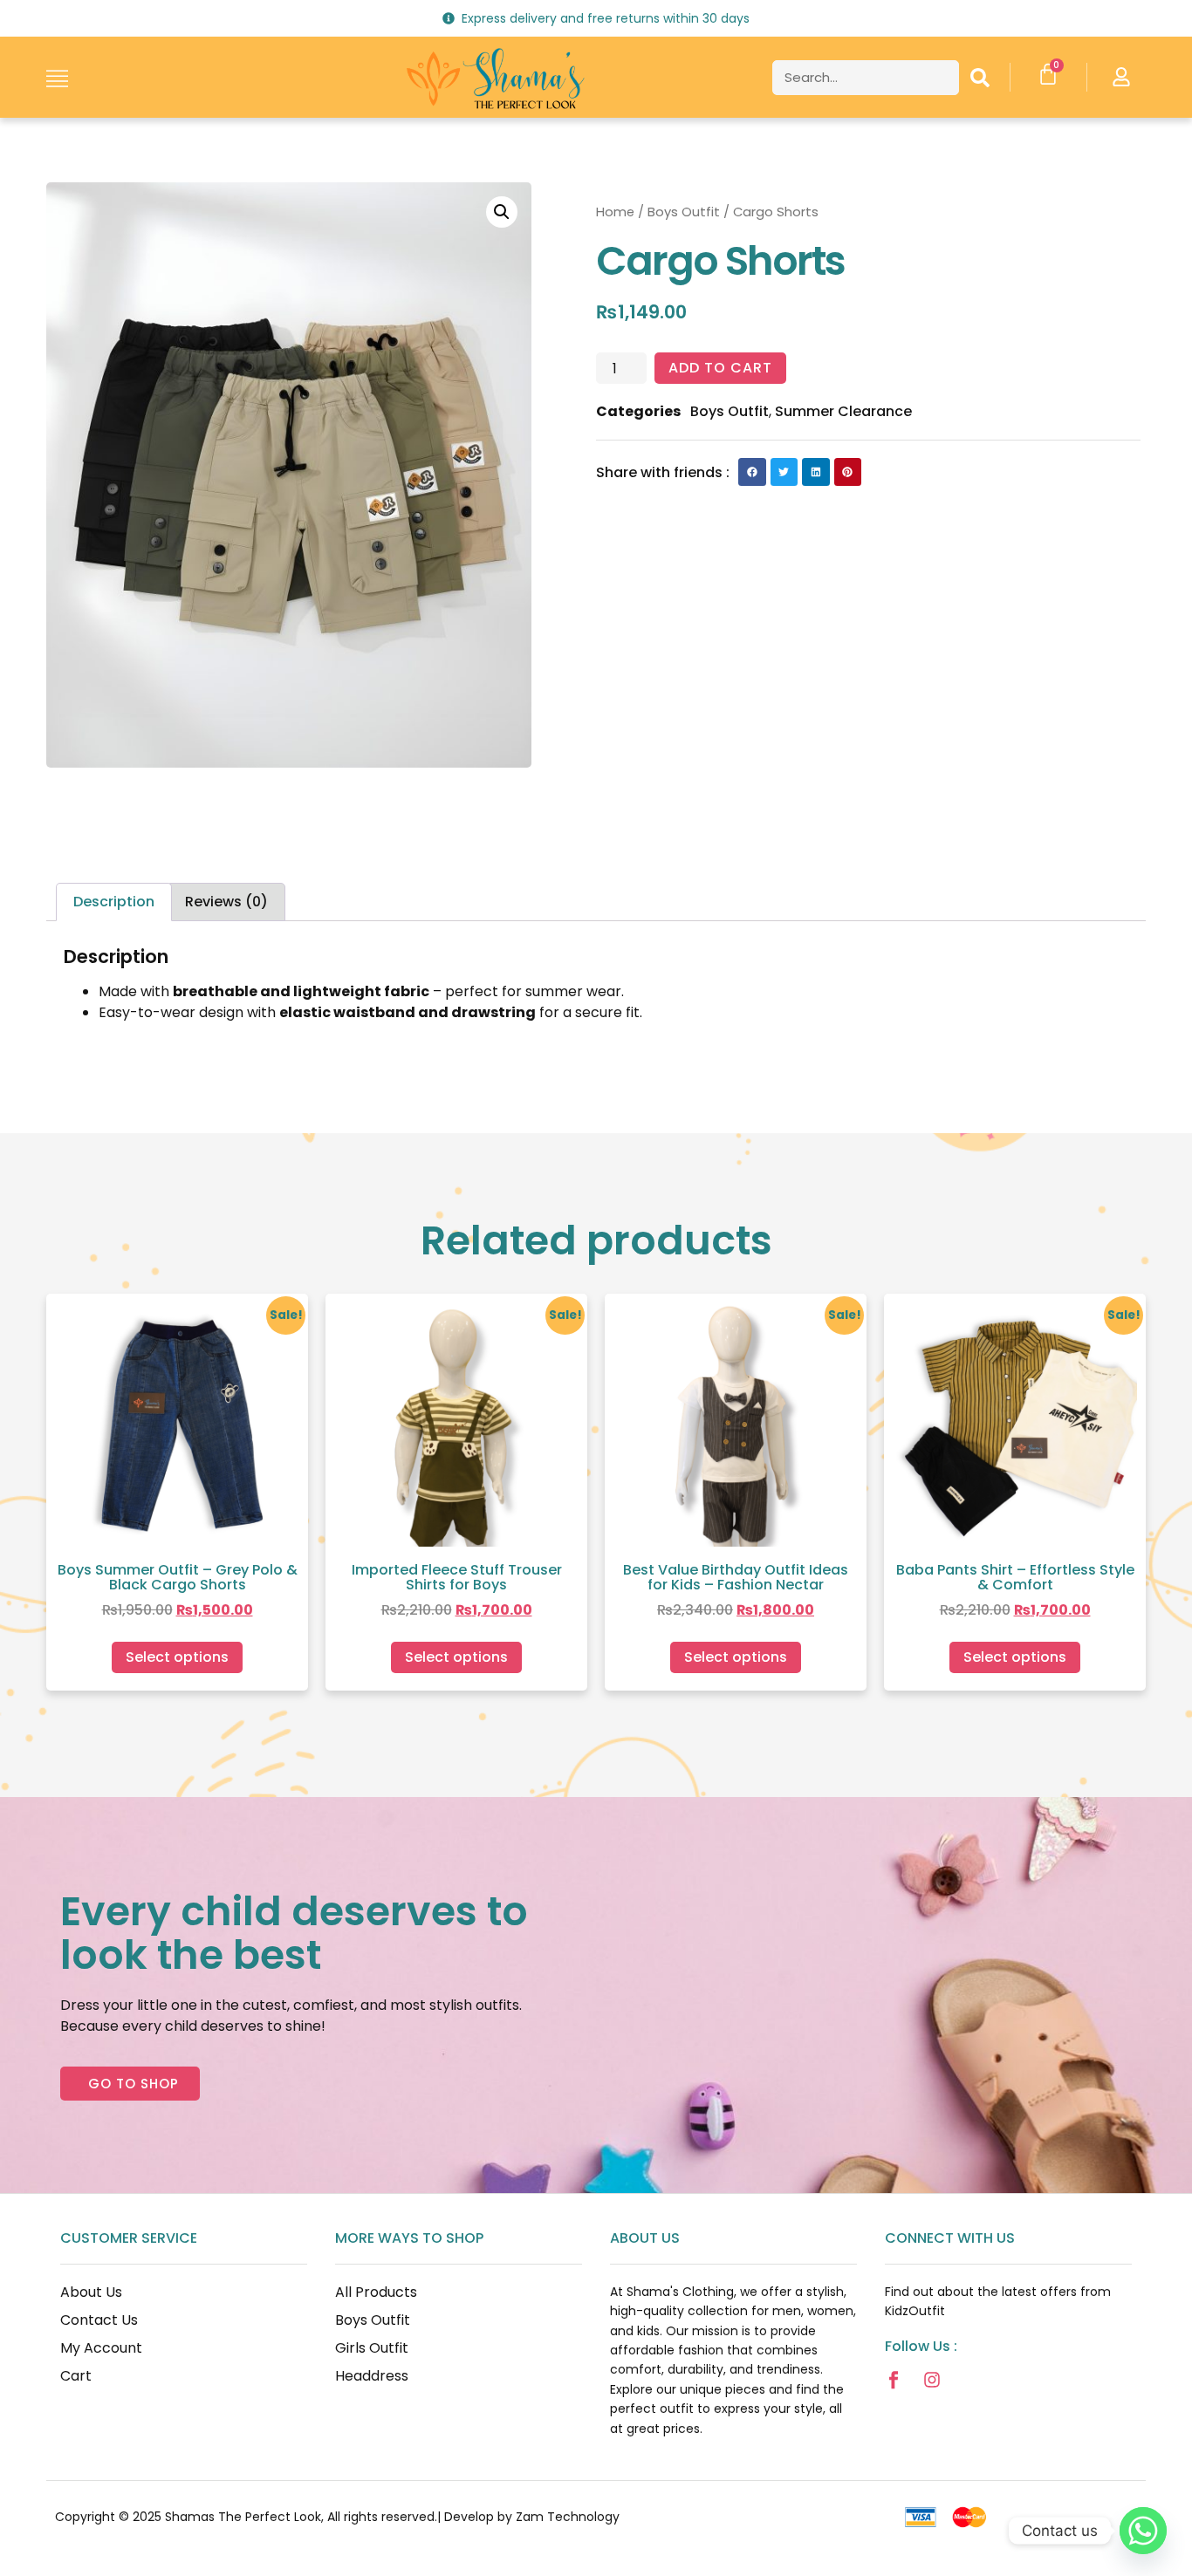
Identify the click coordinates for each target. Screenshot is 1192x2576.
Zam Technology (568, 2517)
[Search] (980, 78)
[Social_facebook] (894, 2380)
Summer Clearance (843, 411)
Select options (177, 1657)
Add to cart (720, 368)
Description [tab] (114, 902)
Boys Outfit (684, 212)
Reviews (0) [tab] (226, 902)
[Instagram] (932, 2380)
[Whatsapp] (1143, 2531)
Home (615, 212)
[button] (502, 212)
